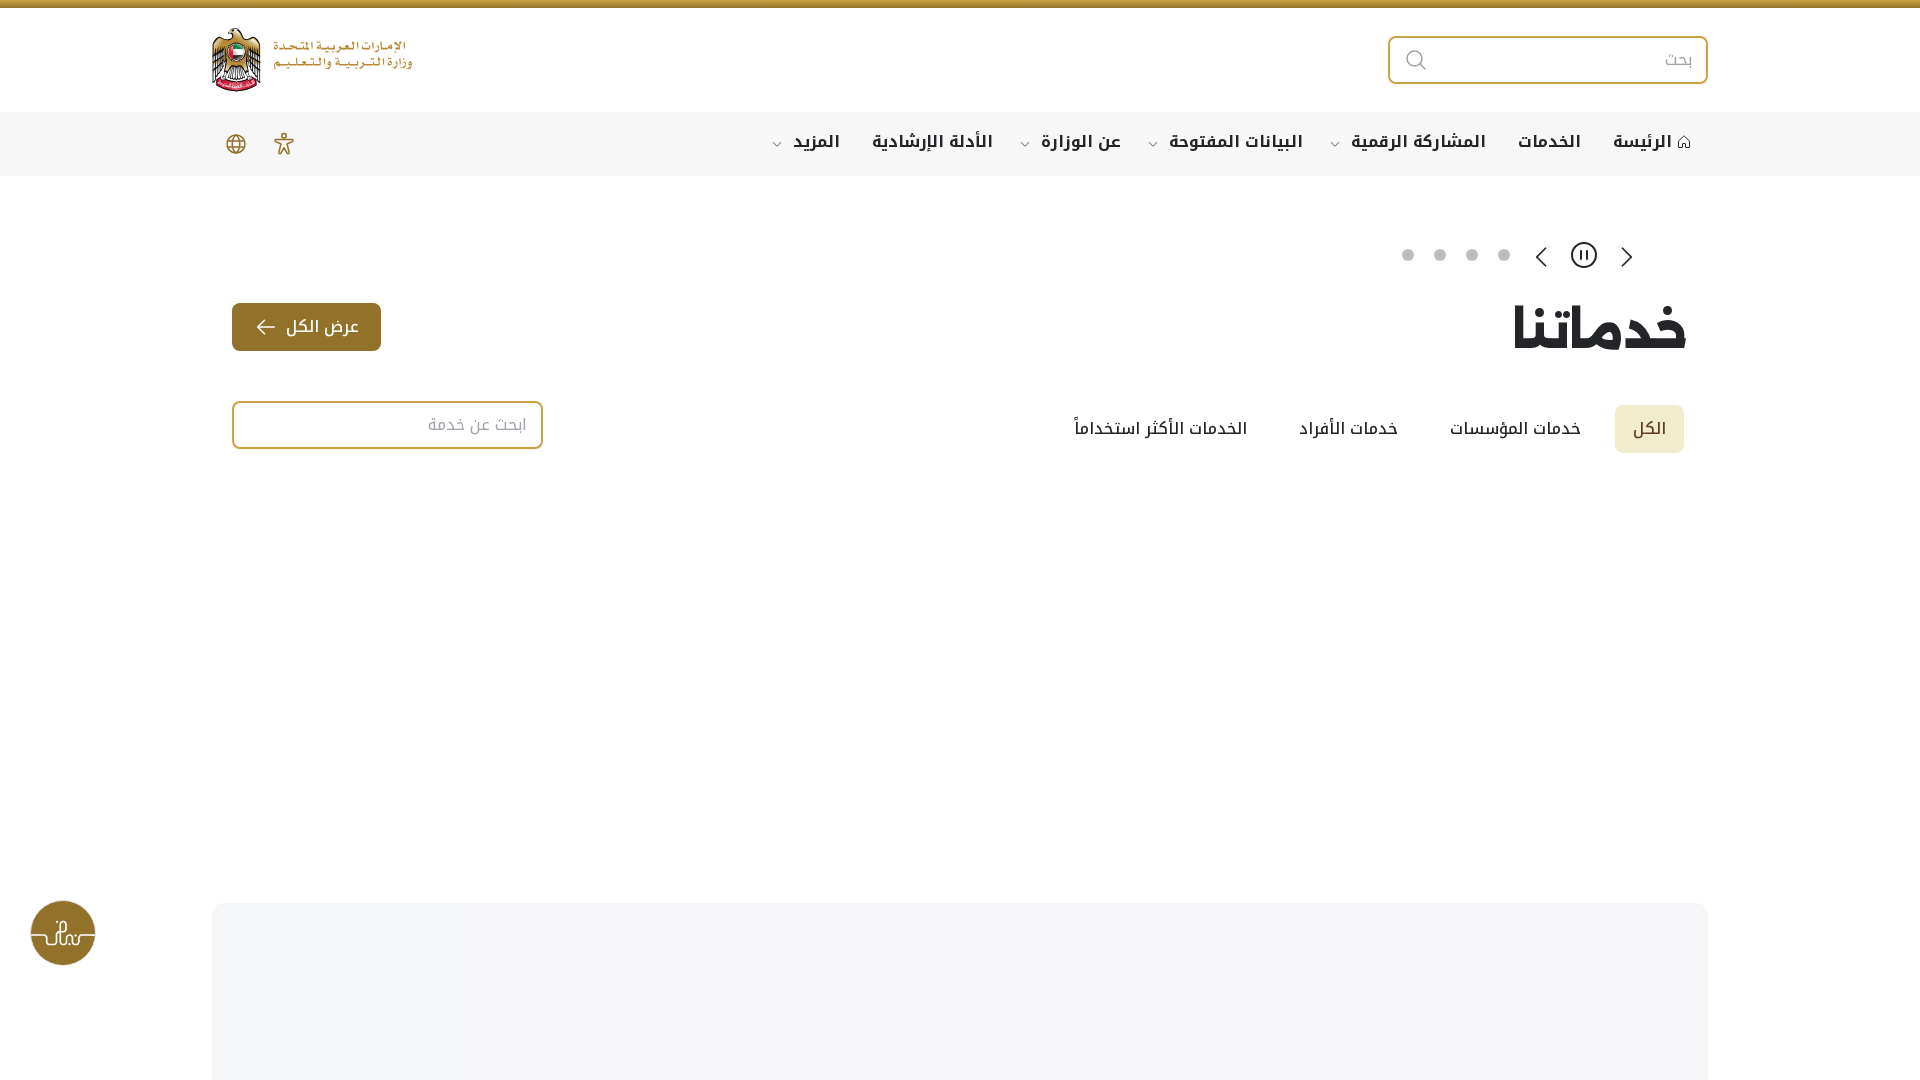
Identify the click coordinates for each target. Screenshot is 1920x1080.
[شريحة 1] (1504, 255)
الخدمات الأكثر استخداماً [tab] (1160, 428)
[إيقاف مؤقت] (1584, 255)
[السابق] (1626, 255)
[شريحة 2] (1472, 255)
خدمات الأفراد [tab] (1348, 428)
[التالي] (1542, 255)
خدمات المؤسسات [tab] (1515, 428)
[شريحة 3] (1440, 255)
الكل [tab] (1649, 428)
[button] (284, 144)
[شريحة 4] (1408, 255)
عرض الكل (322, 326)
